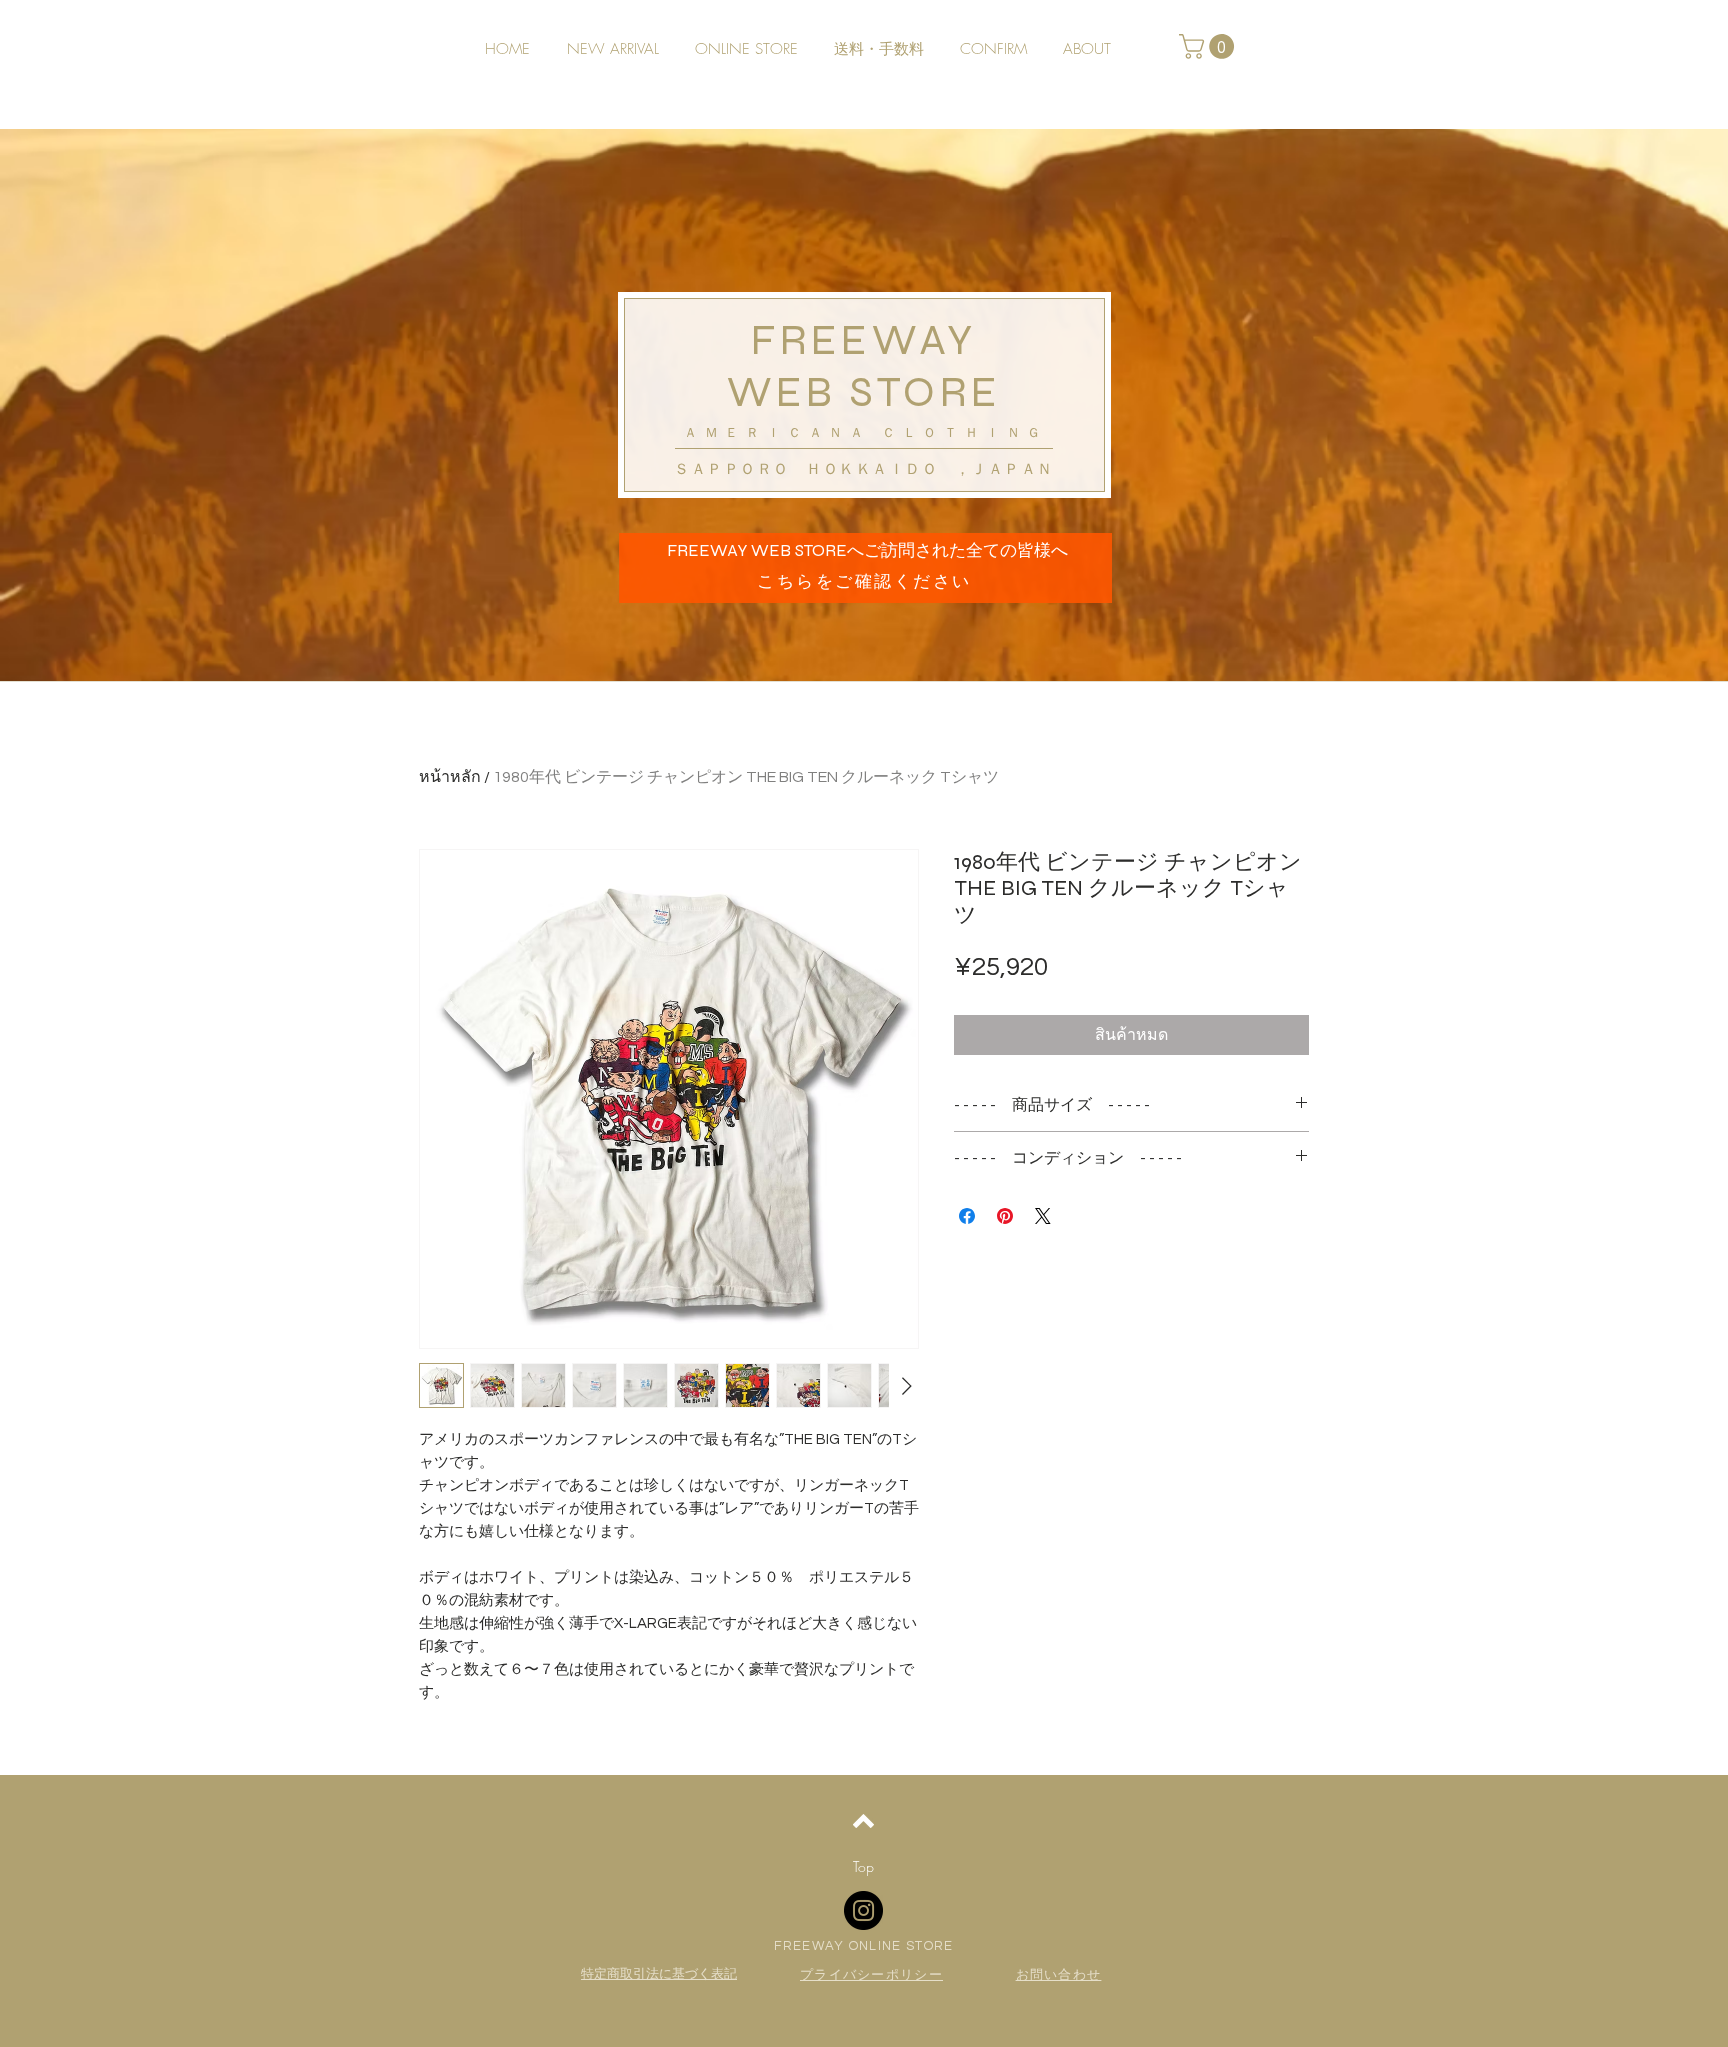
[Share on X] (1043, 1216)
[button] (1209, 46)
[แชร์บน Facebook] (967, 1216)
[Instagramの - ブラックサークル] (863, 1910)
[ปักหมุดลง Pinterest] (1005, 1216)
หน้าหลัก (450, 777)
